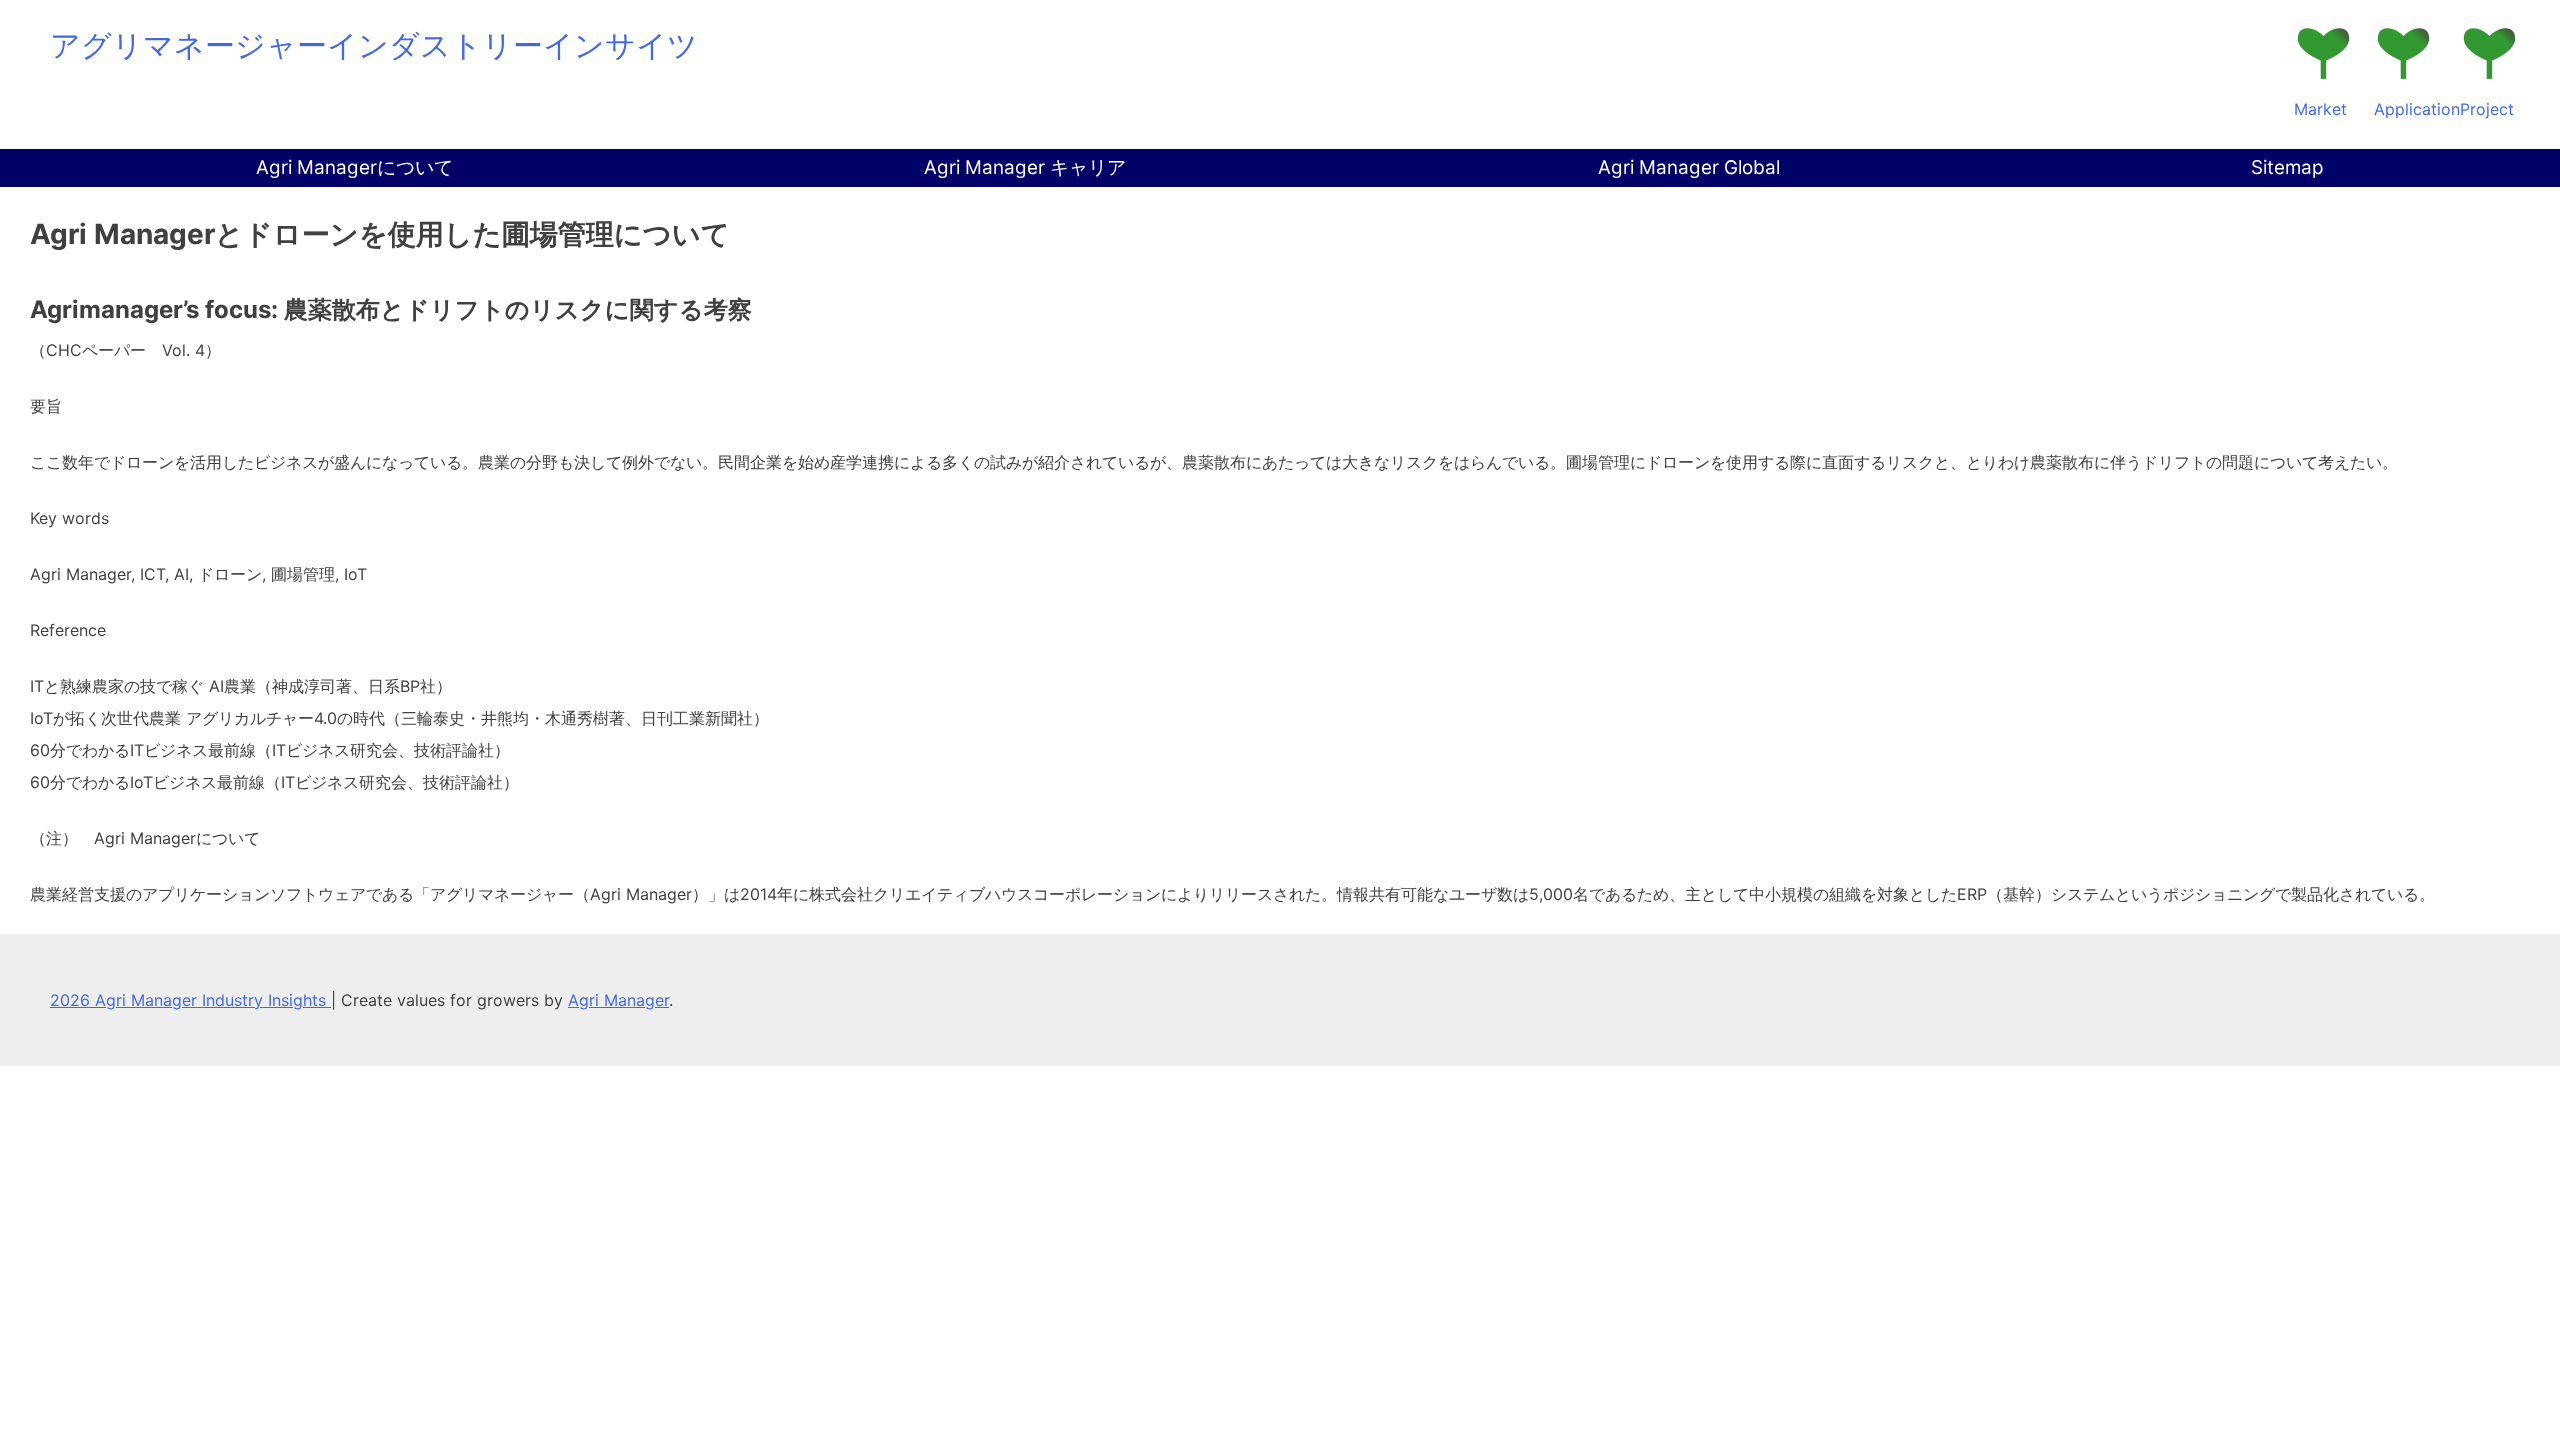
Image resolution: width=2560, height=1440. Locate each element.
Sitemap (2287, 167)
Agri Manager (618, 1000)
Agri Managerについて (354, 167)
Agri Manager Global (1689, 167)
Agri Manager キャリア (1025, 167)
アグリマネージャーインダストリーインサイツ (374, 45)
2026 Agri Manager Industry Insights (190, 1000)
